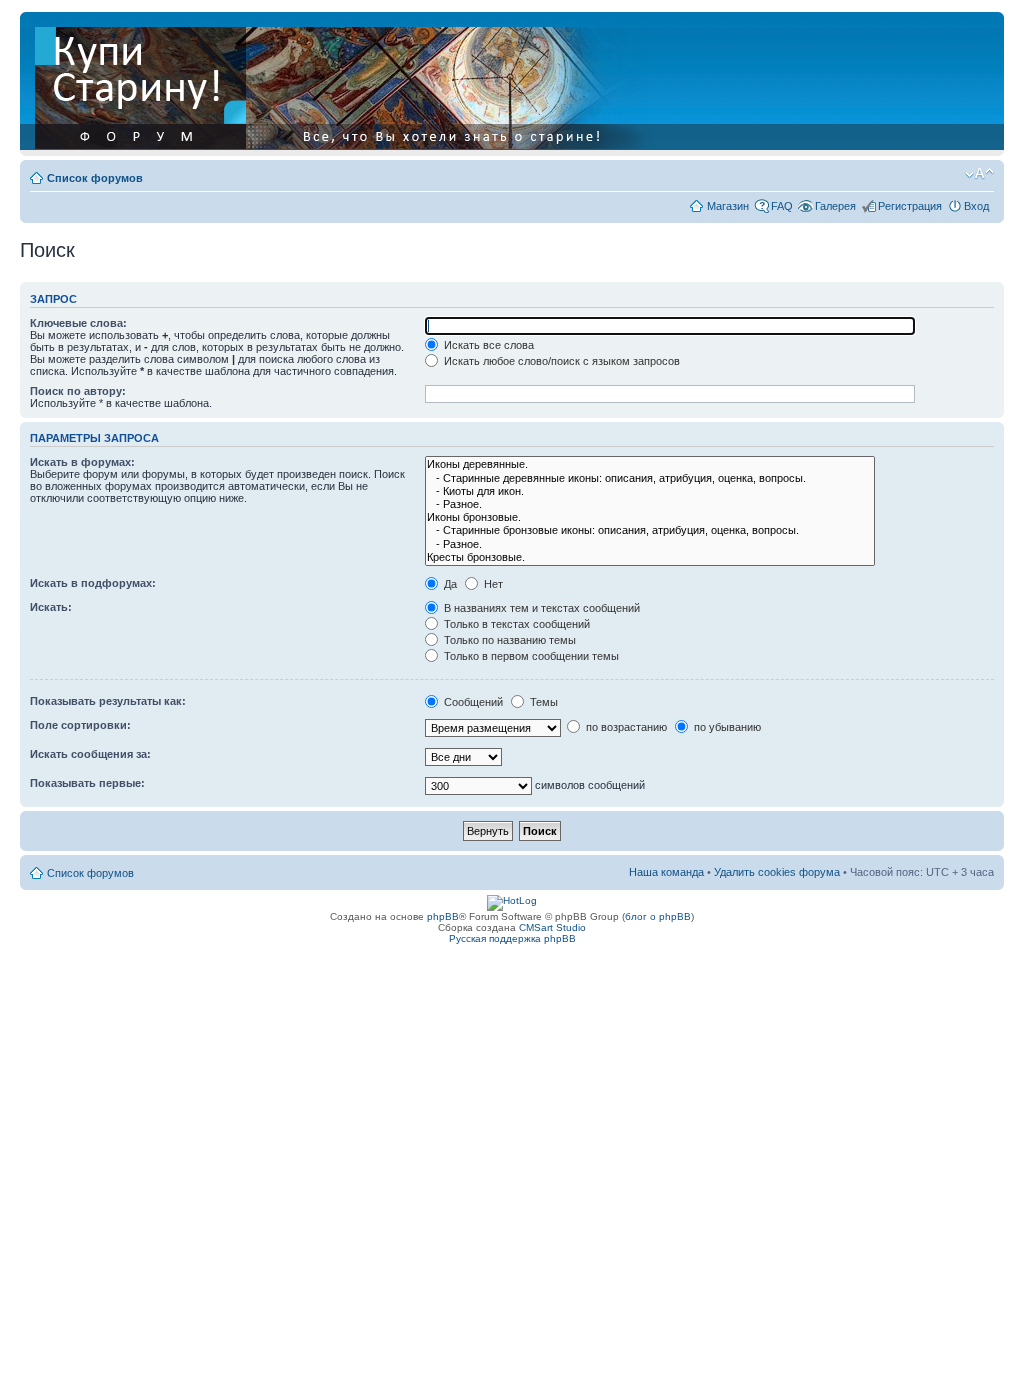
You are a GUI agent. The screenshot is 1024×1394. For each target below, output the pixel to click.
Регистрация (910, 206)
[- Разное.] (650, 504)
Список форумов (95, 178)
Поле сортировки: (80, 725)
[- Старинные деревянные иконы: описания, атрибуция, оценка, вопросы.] (650, 478)
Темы (542, 702)
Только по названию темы (508, 640)
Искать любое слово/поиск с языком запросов (560, 361)
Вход (976, 206)
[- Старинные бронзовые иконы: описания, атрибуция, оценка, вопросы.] (650, 530)
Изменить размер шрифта (979, 174)
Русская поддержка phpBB (512, 938)
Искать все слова (487, 345)
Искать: (51, 607)
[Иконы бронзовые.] (650, 517)
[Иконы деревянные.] (650, 464)
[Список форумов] (347, 84)
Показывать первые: (87, 783)
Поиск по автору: (78, 391)
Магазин (728, 206)
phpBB (443, 916)
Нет (492, 584)
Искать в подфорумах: (93, 583)
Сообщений (472, 702)
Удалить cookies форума (777, 872)
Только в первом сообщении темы (530, 656)
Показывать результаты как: (108, 701)
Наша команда (666, 872)
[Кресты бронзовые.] (650, 557)
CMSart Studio (552, 927)
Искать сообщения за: (90, 754)
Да (449, 584)
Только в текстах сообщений (515, 624)
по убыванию (726, 727)
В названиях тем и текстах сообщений (540, 608)
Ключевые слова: (78, 323)
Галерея (835, 206)
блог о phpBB (658, 916)
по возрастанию (625, 727)
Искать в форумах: (82, 462)
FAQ (782, 206)
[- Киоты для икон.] (650, 491)
